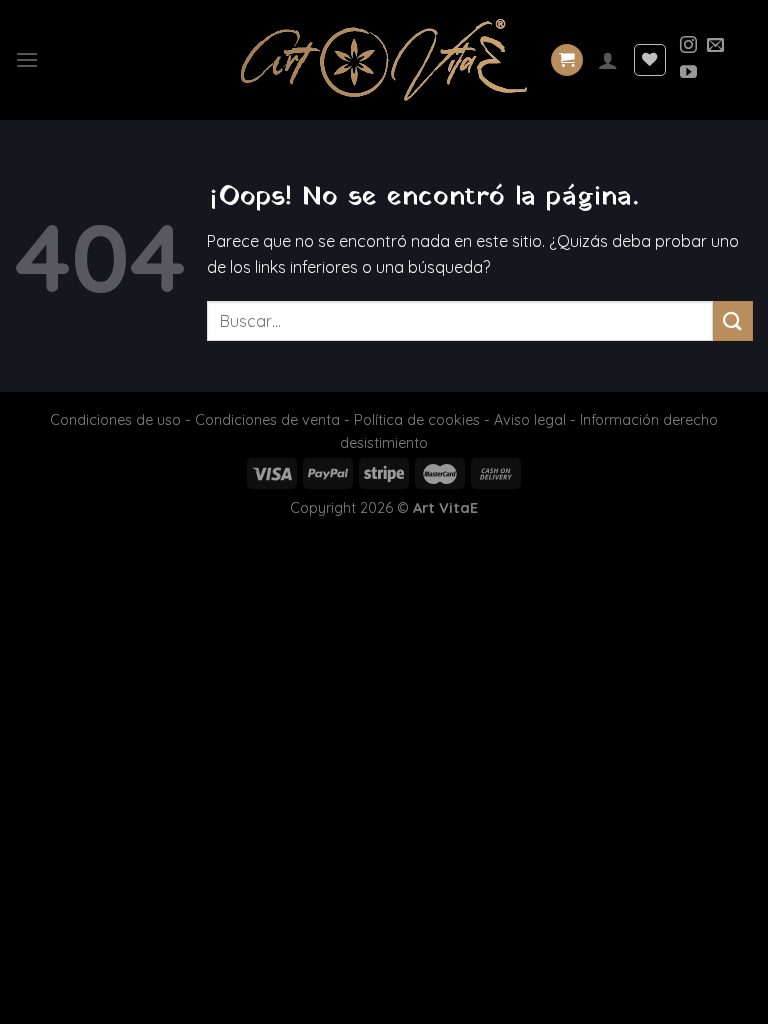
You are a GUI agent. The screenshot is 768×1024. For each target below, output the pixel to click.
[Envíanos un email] (715, 46)
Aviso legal (530, 420)
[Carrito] (567, 60)
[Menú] (27, 59)
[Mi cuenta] (608, 60)
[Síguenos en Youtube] (688, 73)
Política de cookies (417, 420)
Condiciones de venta (267, 420)
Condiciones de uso (115, 420)
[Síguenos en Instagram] (688, 46)
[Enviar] (733, 320)
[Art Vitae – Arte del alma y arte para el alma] (384, 60)
